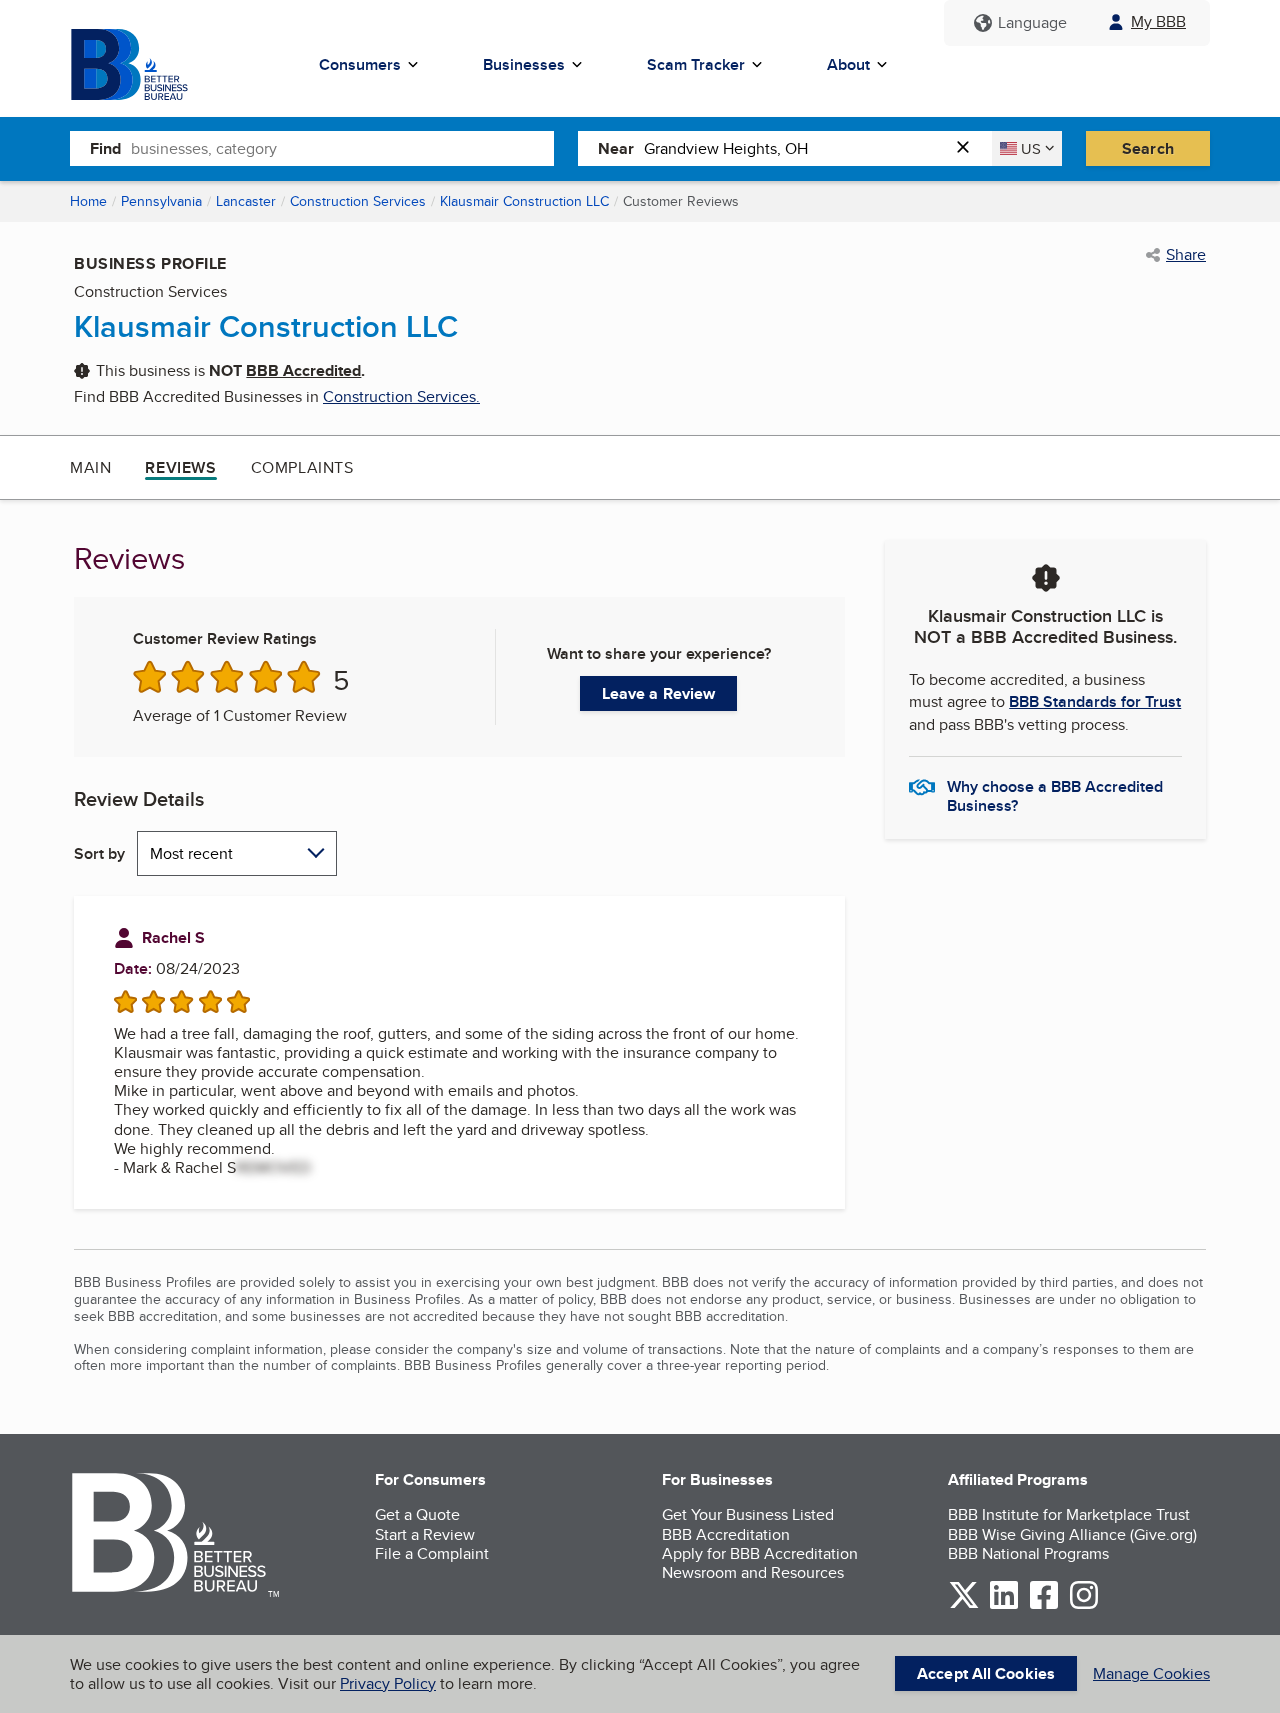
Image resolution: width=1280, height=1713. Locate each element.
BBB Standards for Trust (1095, 701)
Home (88, 201)
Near (616, 148)
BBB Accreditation (726, 1534)
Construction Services (358, 201)
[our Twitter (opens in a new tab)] (964, 1605)
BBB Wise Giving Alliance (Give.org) (1072, 1534)
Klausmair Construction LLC (524, 201)
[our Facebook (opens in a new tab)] (1044, 1605)
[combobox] (342, 148)
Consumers (360, 64)
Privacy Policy (388, 1683)
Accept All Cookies (986, 1673)
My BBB (1158, 21)
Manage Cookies (1151, 1673)
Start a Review (425, 1534)
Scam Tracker (696, 64)
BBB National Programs (1028, 1553)
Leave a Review (658, 693)
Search (1148, 148)
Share (1186, 255)
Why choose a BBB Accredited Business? (1055, 795)
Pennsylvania (161, 201)
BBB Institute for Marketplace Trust (1069, 1514)
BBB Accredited (303, 370)
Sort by (99, 853)
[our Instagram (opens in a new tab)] (1084, 1605)
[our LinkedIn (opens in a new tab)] (1004, 1605)
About (848, 64)
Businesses (524, 64)
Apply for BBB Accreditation (760, 1553)
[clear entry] (969, 148)
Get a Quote (417, 1514)
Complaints (302, 467)
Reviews (180, 467)
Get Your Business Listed (748, 1514)
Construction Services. (401, 396)
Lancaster (246, 201)
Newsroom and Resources (753, 1572)
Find (105, 148)
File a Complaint (432, 1553)
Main (90, 467)
